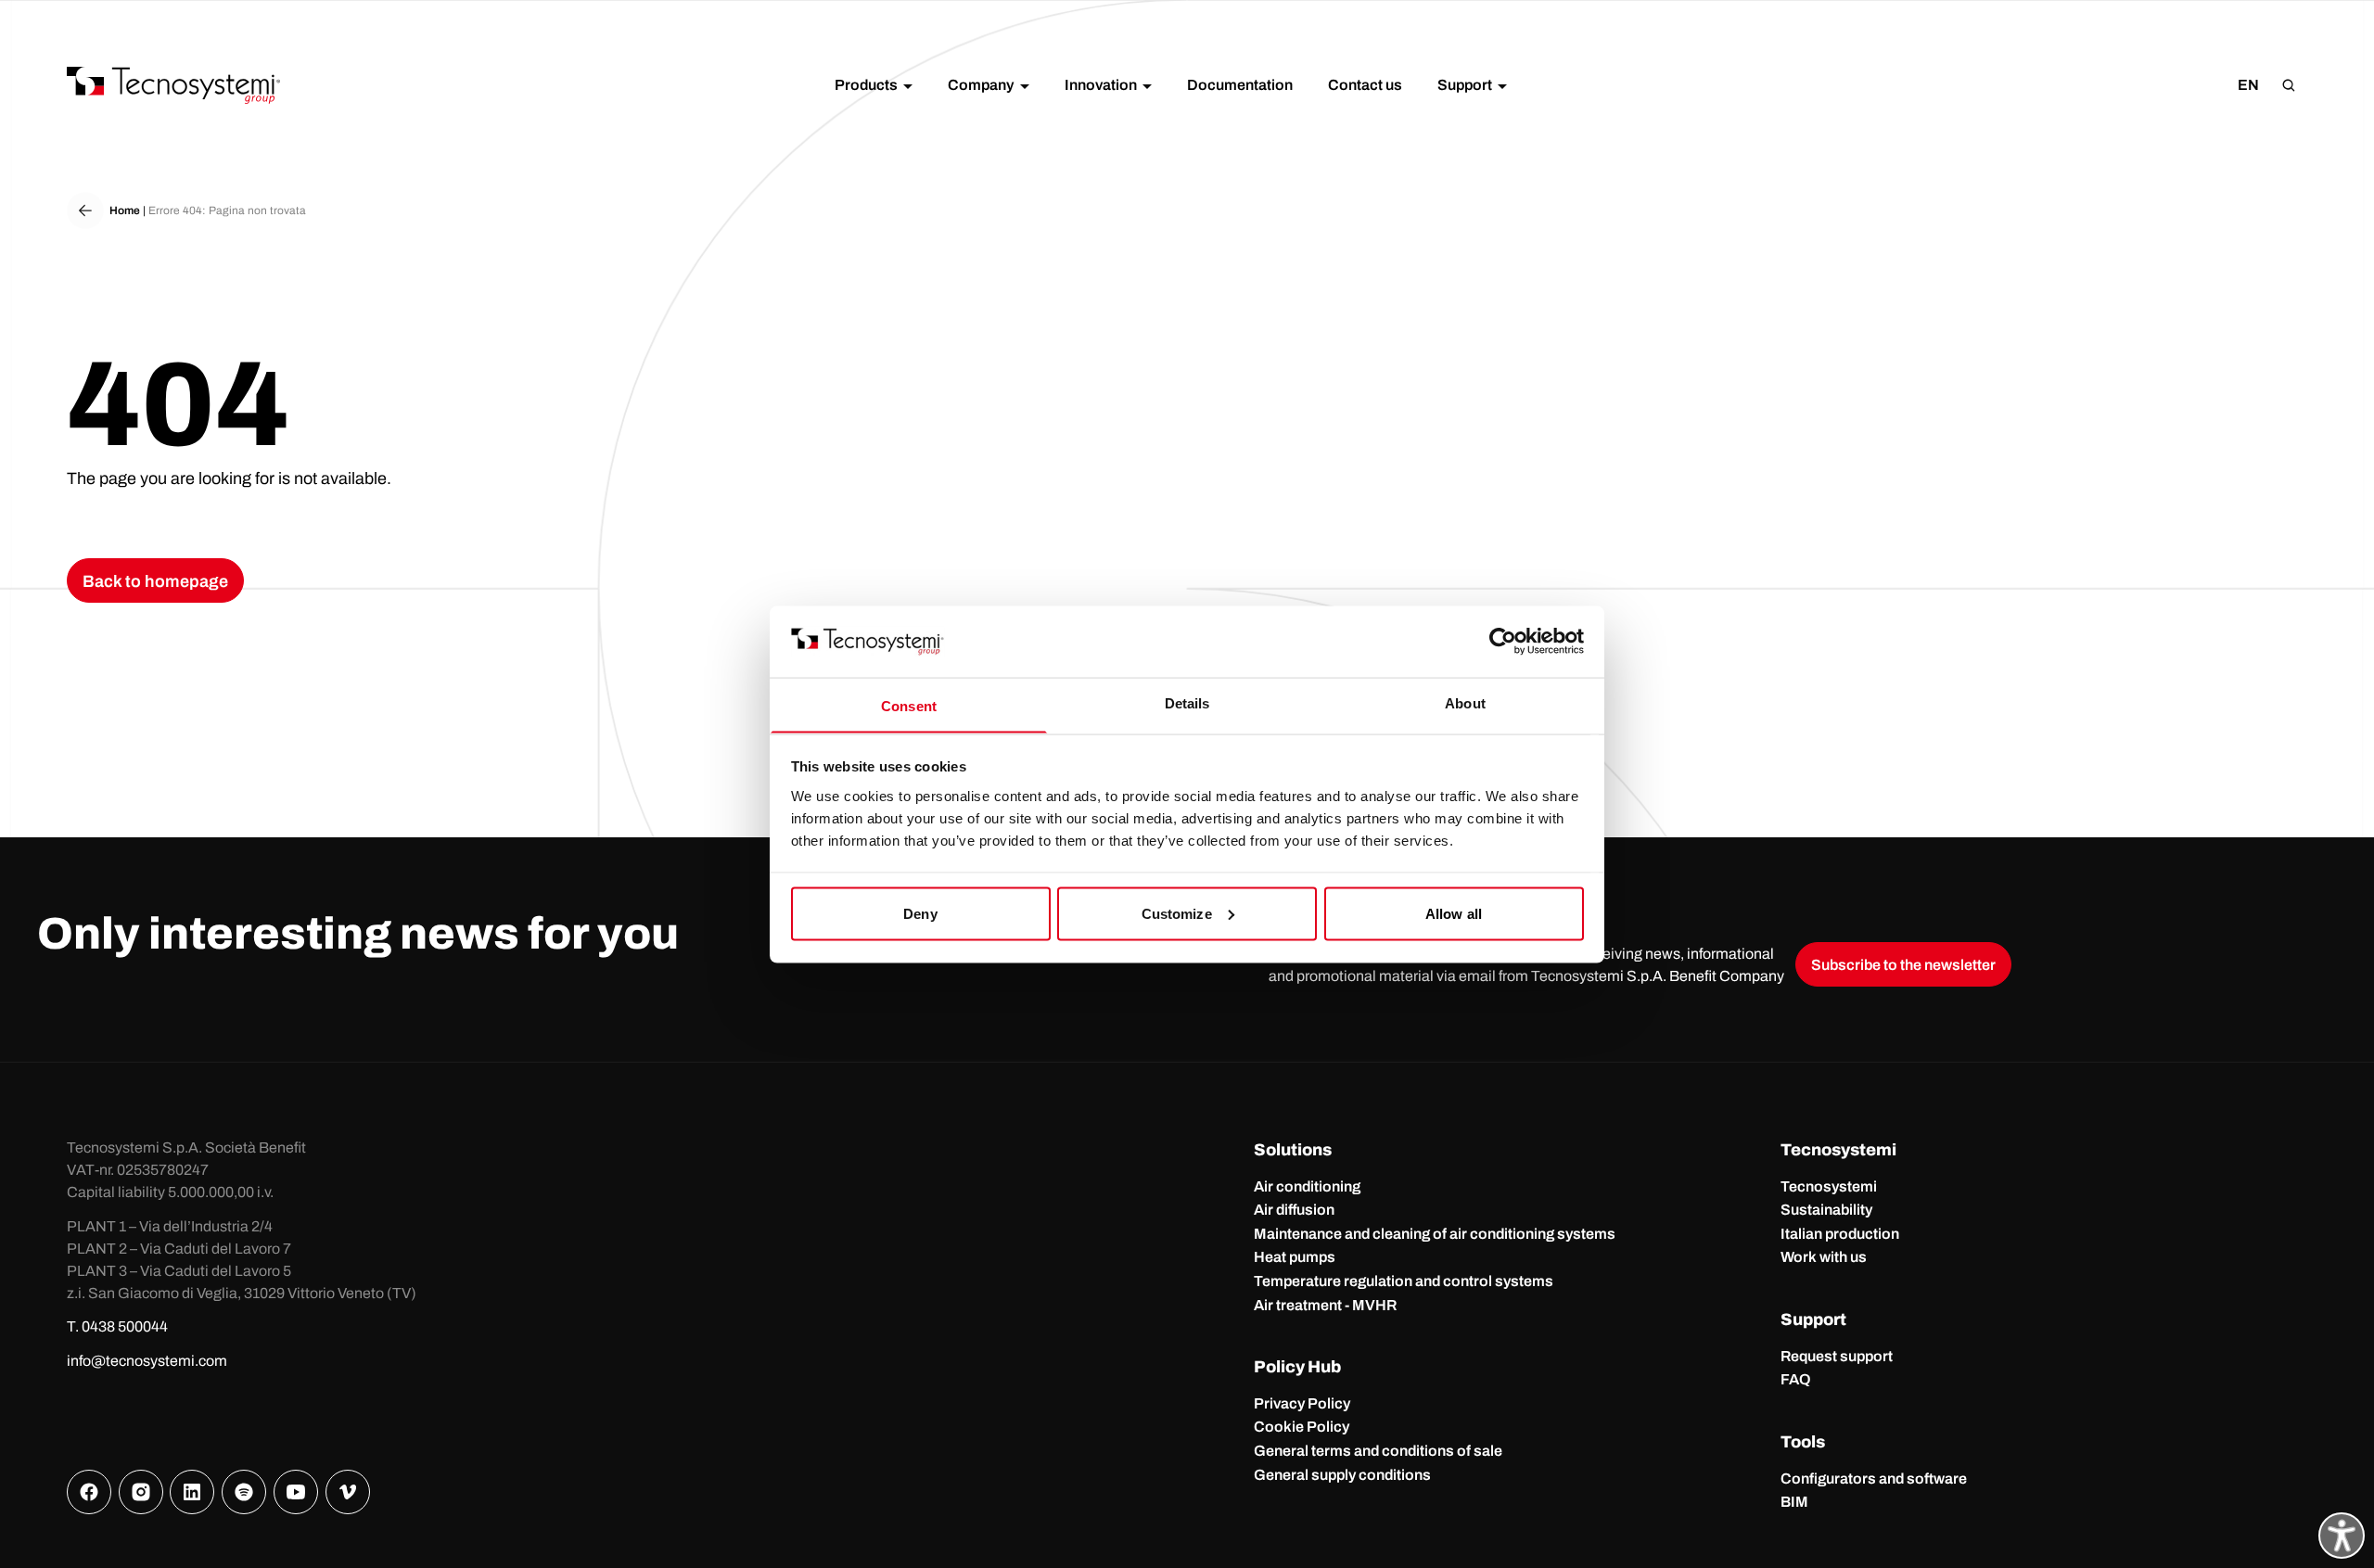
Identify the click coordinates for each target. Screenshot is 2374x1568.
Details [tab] (1187, 702)
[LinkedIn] (192, 1492)
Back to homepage (155, 581)
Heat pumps (1295, 1257)
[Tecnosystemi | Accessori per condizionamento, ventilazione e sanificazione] (173, 85)
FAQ (1796, 1379)
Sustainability (1826, 1210)
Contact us (1365, 85)
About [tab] (1465, 702)
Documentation (1240, 85)
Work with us (1824, 1257)
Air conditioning (1307, 1186)
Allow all (1454, 913)
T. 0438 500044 (117, 1326)
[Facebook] (89, 1492)
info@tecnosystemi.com (147, 1361)
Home (125, 210)
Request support (1837, 1356)
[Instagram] (141, 1492)
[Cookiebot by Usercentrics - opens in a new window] (1503, 641)
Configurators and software (1874, 1479)
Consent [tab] (909, 705)
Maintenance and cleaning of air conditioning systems (1435, 1234)
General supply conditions (1342, 1475)
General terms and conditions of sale (1378, 1451)
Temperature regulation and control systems (1404, 1281)
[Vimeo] (348, 1492)
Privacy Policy (1302, 1403)
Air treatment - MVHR (1325, 1305)
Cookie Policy (1302, 1427)
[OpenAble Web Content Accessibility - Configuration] (2342, 1536)
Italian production (1840, 1234)
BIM (1794, 1502)
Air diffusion (1294, 1210)
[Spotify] (244, 1492)
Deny (920, 913)
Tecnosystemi (1829, 1186)
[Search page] (2289, 85)
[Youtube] (296, 1492)
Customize (1177, 913)
